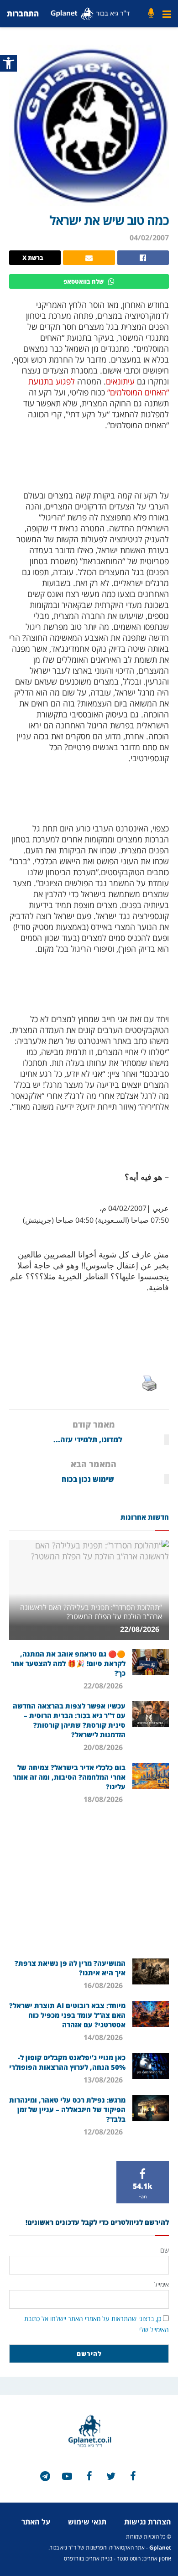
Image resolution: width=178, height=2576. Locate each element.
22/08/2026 (141, 1629)
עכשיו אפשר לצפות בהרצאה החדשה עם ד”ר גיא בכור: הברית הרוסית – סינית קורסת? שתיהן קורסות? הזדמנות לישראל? (69, 1720)
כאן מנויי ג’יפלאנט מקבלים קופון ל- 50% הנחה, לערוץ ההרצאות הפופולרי (67, 2062)
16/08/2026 (104, 1985)
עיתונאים (120, 381)
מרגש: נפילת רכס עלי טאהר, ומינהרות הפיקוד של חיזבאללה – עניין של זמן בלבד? (67, 2109)
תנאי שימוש (87, 2522)
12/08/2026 (104, 2132)
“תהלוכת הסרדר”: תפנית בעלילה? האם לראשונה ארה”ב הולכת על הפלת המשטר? (91, 1612)
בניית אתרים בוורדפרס (88, 2558)
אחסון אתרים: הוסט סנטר (144, 2558)
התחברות (23, 13)
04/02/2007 (149, 238)
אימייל (162, 2284)
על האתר (36, 2522)
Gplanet (160, 2547)
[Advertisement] (89, 1885)
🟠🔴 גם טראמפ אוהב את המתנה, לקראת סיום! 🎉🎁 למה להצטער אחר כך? (68, 1663)
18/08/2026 (104, 1799)
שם (165, 2250)
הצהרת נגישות (148, 2522)
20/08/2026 (104, 1747)
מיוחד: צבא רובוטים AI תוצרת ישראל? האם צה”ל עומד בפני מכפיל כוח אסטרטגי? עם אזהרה (67, 2015)
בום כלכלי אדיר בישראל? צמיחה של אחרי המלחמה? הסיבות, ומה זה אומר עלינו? (69, 1777)
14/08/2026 (104, 2037)
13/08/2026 (104, 2080)
